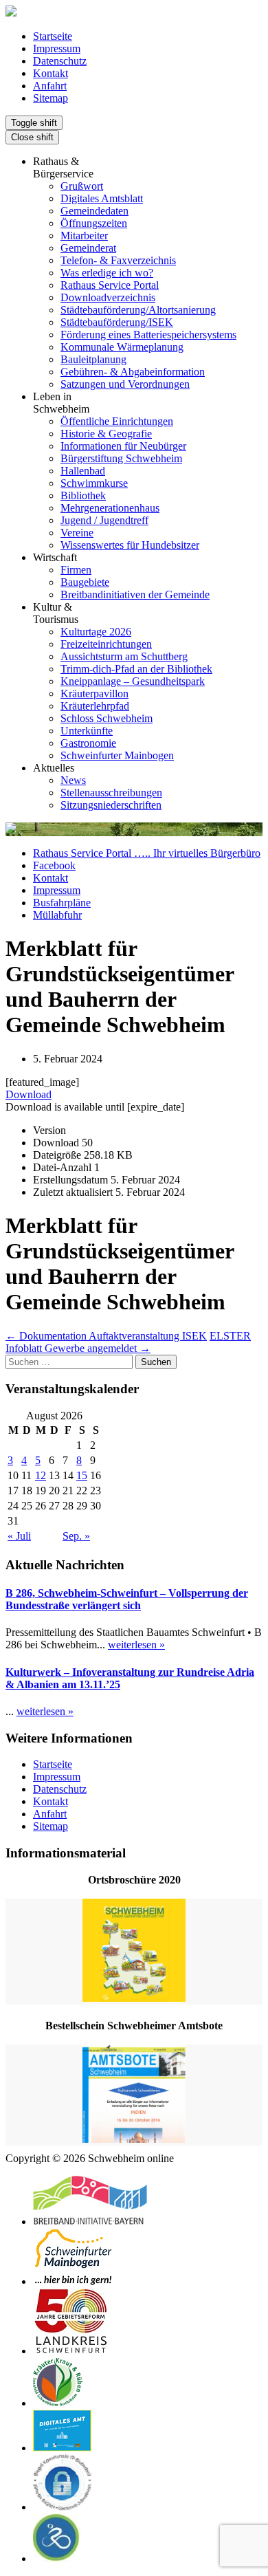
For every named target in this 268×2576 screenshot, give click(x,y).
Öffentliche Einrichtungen (117, 421)
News (73, 780)
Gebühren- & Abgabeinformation (133, 372)
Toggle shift (34, 123)
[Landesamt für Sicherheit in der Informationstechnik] (63, 2507)
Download (29, 1094)
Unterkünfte (87, 731)
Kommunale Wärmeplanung (122, 347)
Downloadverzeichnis (108, 297)
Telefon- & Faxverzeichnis (118, 260)
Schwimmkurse (94, 483)
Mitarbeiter (84, 236)
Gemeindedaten (94, 211)
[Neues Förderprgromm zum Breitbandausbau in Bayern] (90, 2222)
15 (82, 1475)
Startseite (53, 36)
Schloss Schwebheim (107, 718)
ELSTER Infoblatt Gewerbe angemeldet (128, 1342)
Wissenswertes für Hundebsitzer (130, 545)
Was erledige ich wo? (107, 273)
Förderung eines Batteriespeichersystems (148, 335)
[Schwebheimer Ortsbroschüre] (134, 1952)
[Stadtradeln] (57, 2558)
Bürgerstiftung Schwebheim (121, 458)
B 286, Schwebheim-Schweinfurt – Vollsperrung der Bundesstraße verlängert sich (127, 1599)
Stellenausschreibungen (111, 793)
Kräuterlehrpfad (95, 706)
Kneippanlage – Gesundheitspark (133, 681)
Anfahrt (50, 86)
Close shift (32, 137)
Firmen (76, 570)
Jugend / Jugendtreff (104, 520)
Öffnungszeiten (94, 223)
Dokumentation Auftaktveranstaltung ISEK (106, 1336)
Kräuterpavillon (94, 694)
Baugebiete (85, 582)
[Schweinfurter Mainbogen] (74, 2281)
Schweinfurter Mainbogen (117, 755)
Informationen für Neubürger (123, 446)
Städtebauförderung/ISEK (117, 322)
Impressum (57, 48)
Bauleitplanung (93, 359)
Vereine (77, 533)
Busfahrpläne (62, 903)
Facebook (54, 865)
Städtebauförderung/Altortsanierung (138, 310)
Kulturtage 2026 (96, 632)
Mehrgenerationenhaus (110, 508)
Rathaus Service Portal (110, 285)
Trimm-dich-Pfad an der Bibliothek (136, 669)
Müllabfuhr (57, 915)
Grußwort (82, 186)
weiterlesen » (136, 1645)
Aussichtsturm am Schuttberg (124, 656)
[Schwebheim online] (11, 13)
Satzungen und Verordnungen (125, 384)
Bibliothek (83, 495)
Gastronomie (88, 743)
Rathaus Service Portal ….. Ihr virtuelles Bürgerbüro (147, 853)
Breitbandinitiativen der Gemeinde (135, 594)
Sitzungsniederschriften (111, 805)
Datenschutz (60, 61)
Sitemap (51, 98)
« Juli (19, 1536)
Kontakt (51, 73)
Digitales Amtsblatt (102, 198)
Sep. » (76, 1536)
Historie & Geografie (106, 434)
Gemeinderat (88, 248)
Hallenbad (83, 471)
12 (41, 1475)
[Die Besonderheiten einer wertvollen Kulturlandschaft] (58, 2403)
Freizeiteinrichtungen (106, 644)
